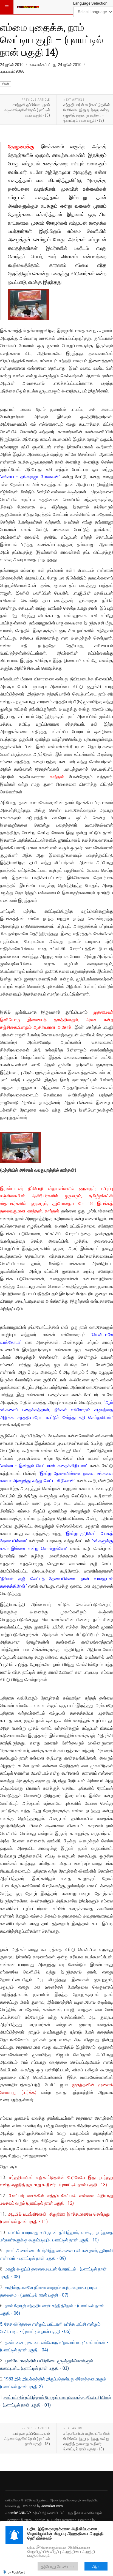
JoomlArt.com (52, 2506)
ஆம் (96, 2566)
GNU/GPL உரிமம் (30, 2513)
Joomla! (12, 2513)
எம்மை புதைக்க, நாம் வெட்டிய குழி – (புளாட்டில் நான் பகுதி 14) (52, 39)
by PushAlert (16, 2572)
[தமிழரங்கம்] (28, 7)
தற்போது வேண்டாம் (58, 2566)
